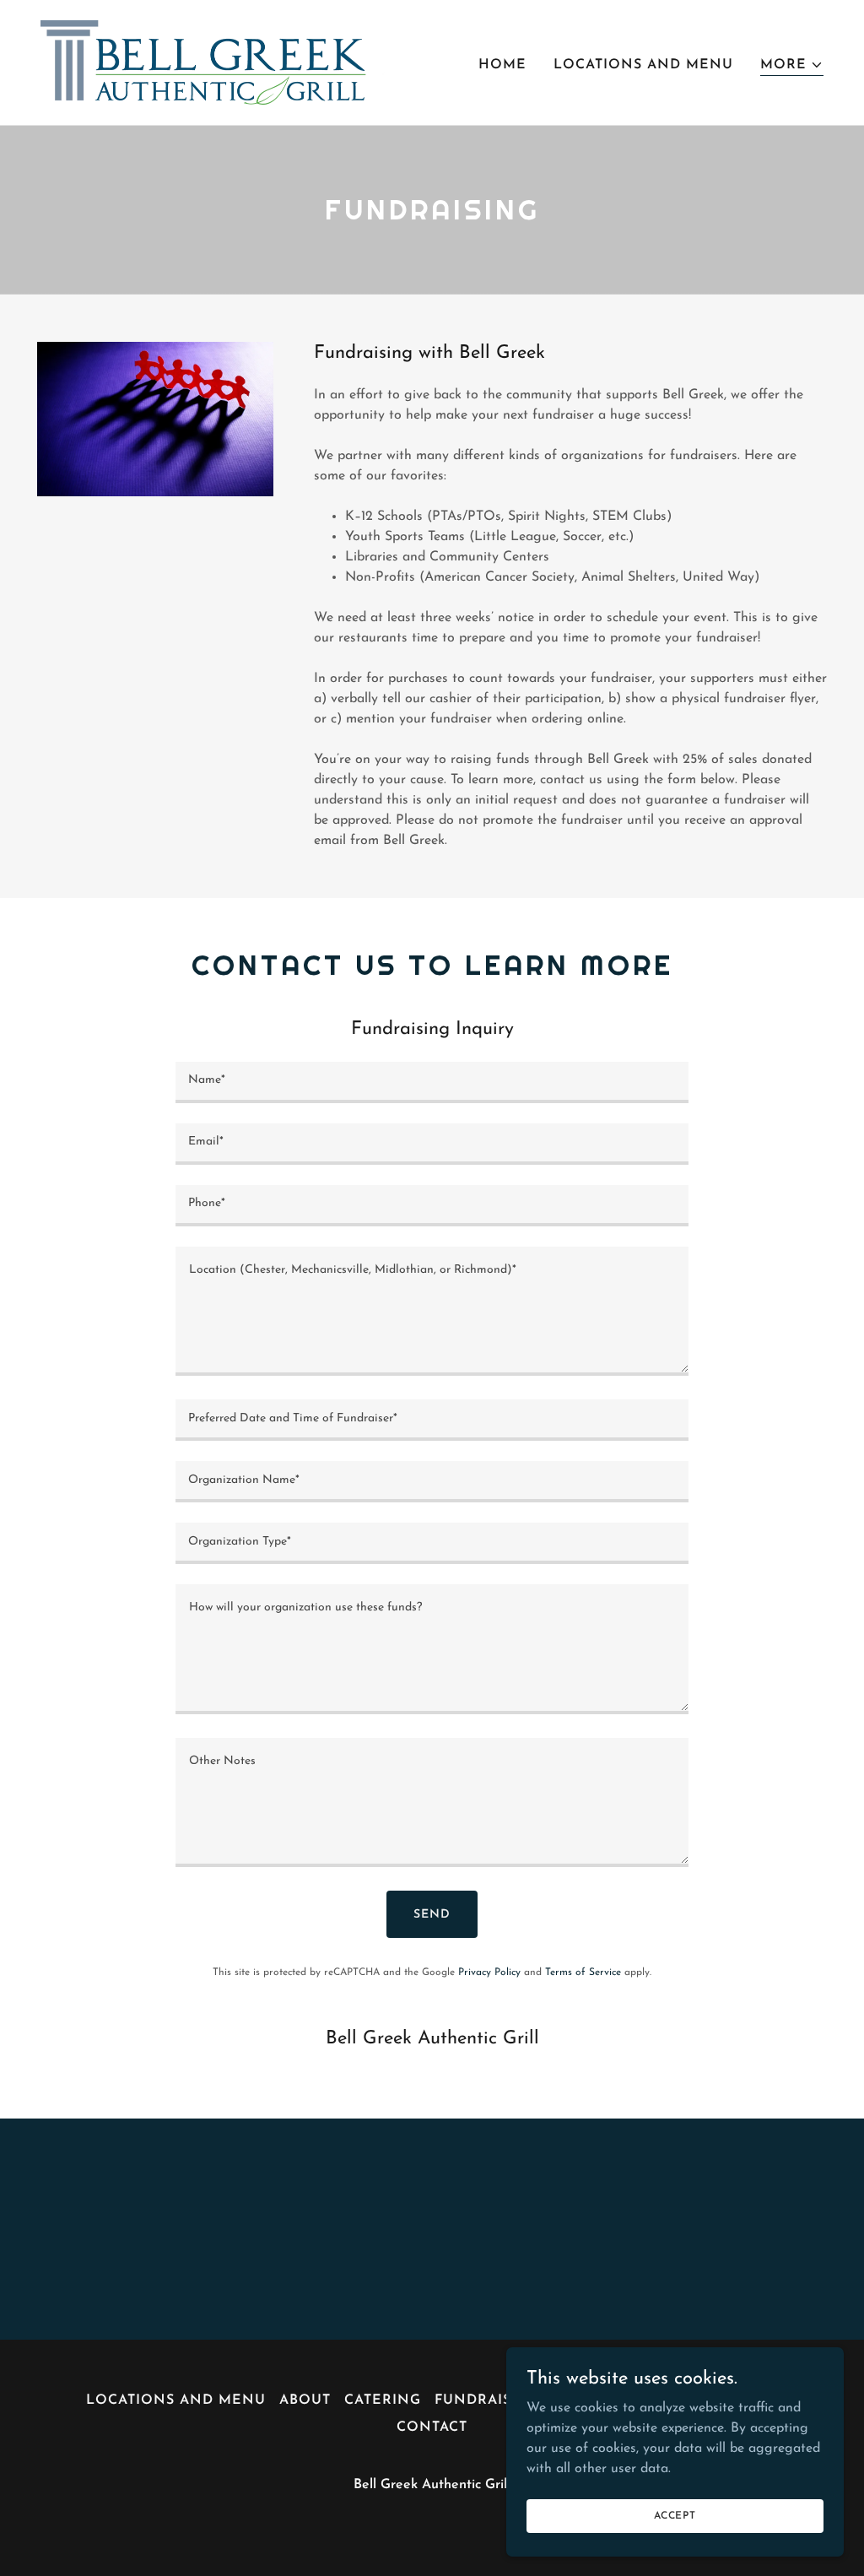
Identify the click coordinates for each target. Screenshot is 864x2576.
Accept (675, 2515)
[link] (213, 62)
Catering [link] (383, 2400)
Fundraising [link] (487, 2400)
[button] (792, 65)
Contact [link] (432, 2427)
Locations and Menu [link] (643, 65)
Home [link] (502, 65)
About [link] (305, 2400)
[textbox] (432, 1082)
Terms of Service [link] (583, 1973)
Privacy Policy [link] (489, 1973)
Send (432, 1915)
